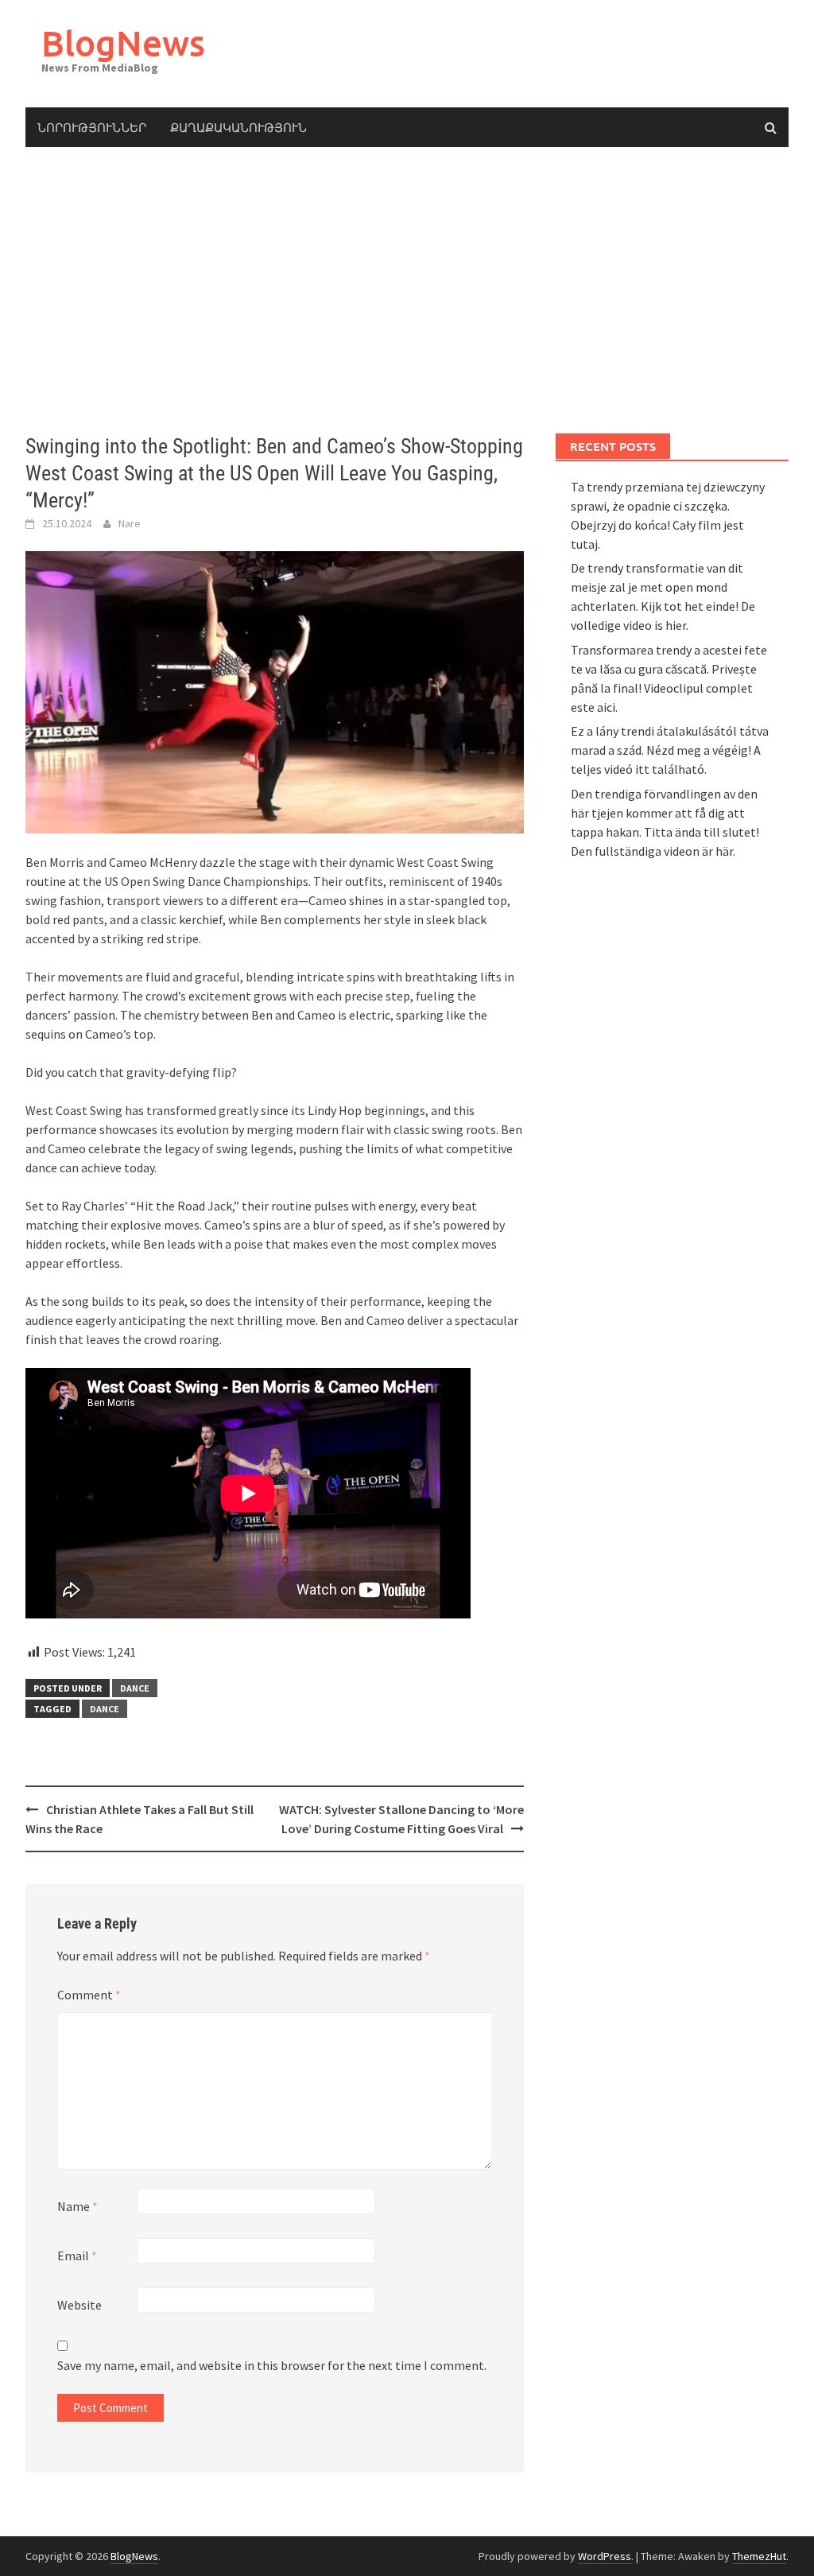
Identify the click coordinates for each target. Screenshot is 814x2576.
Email (77, 2255)
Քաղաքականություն (238, 127)
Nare (130, 523)
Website (79, 2305)
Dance (105, 1709)
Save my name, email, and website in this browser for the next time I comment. (272, 2365)
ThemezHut (759, 2556)
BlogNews (123, 43)
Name (78, 2206)
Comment (89, 1995)
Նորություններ (92, 127)
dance (135, 1688)
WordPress (605, 2556)
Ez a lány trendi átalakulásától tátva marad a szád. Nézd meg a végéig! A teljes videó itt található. (670, 750)
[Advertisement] (407, 290)
